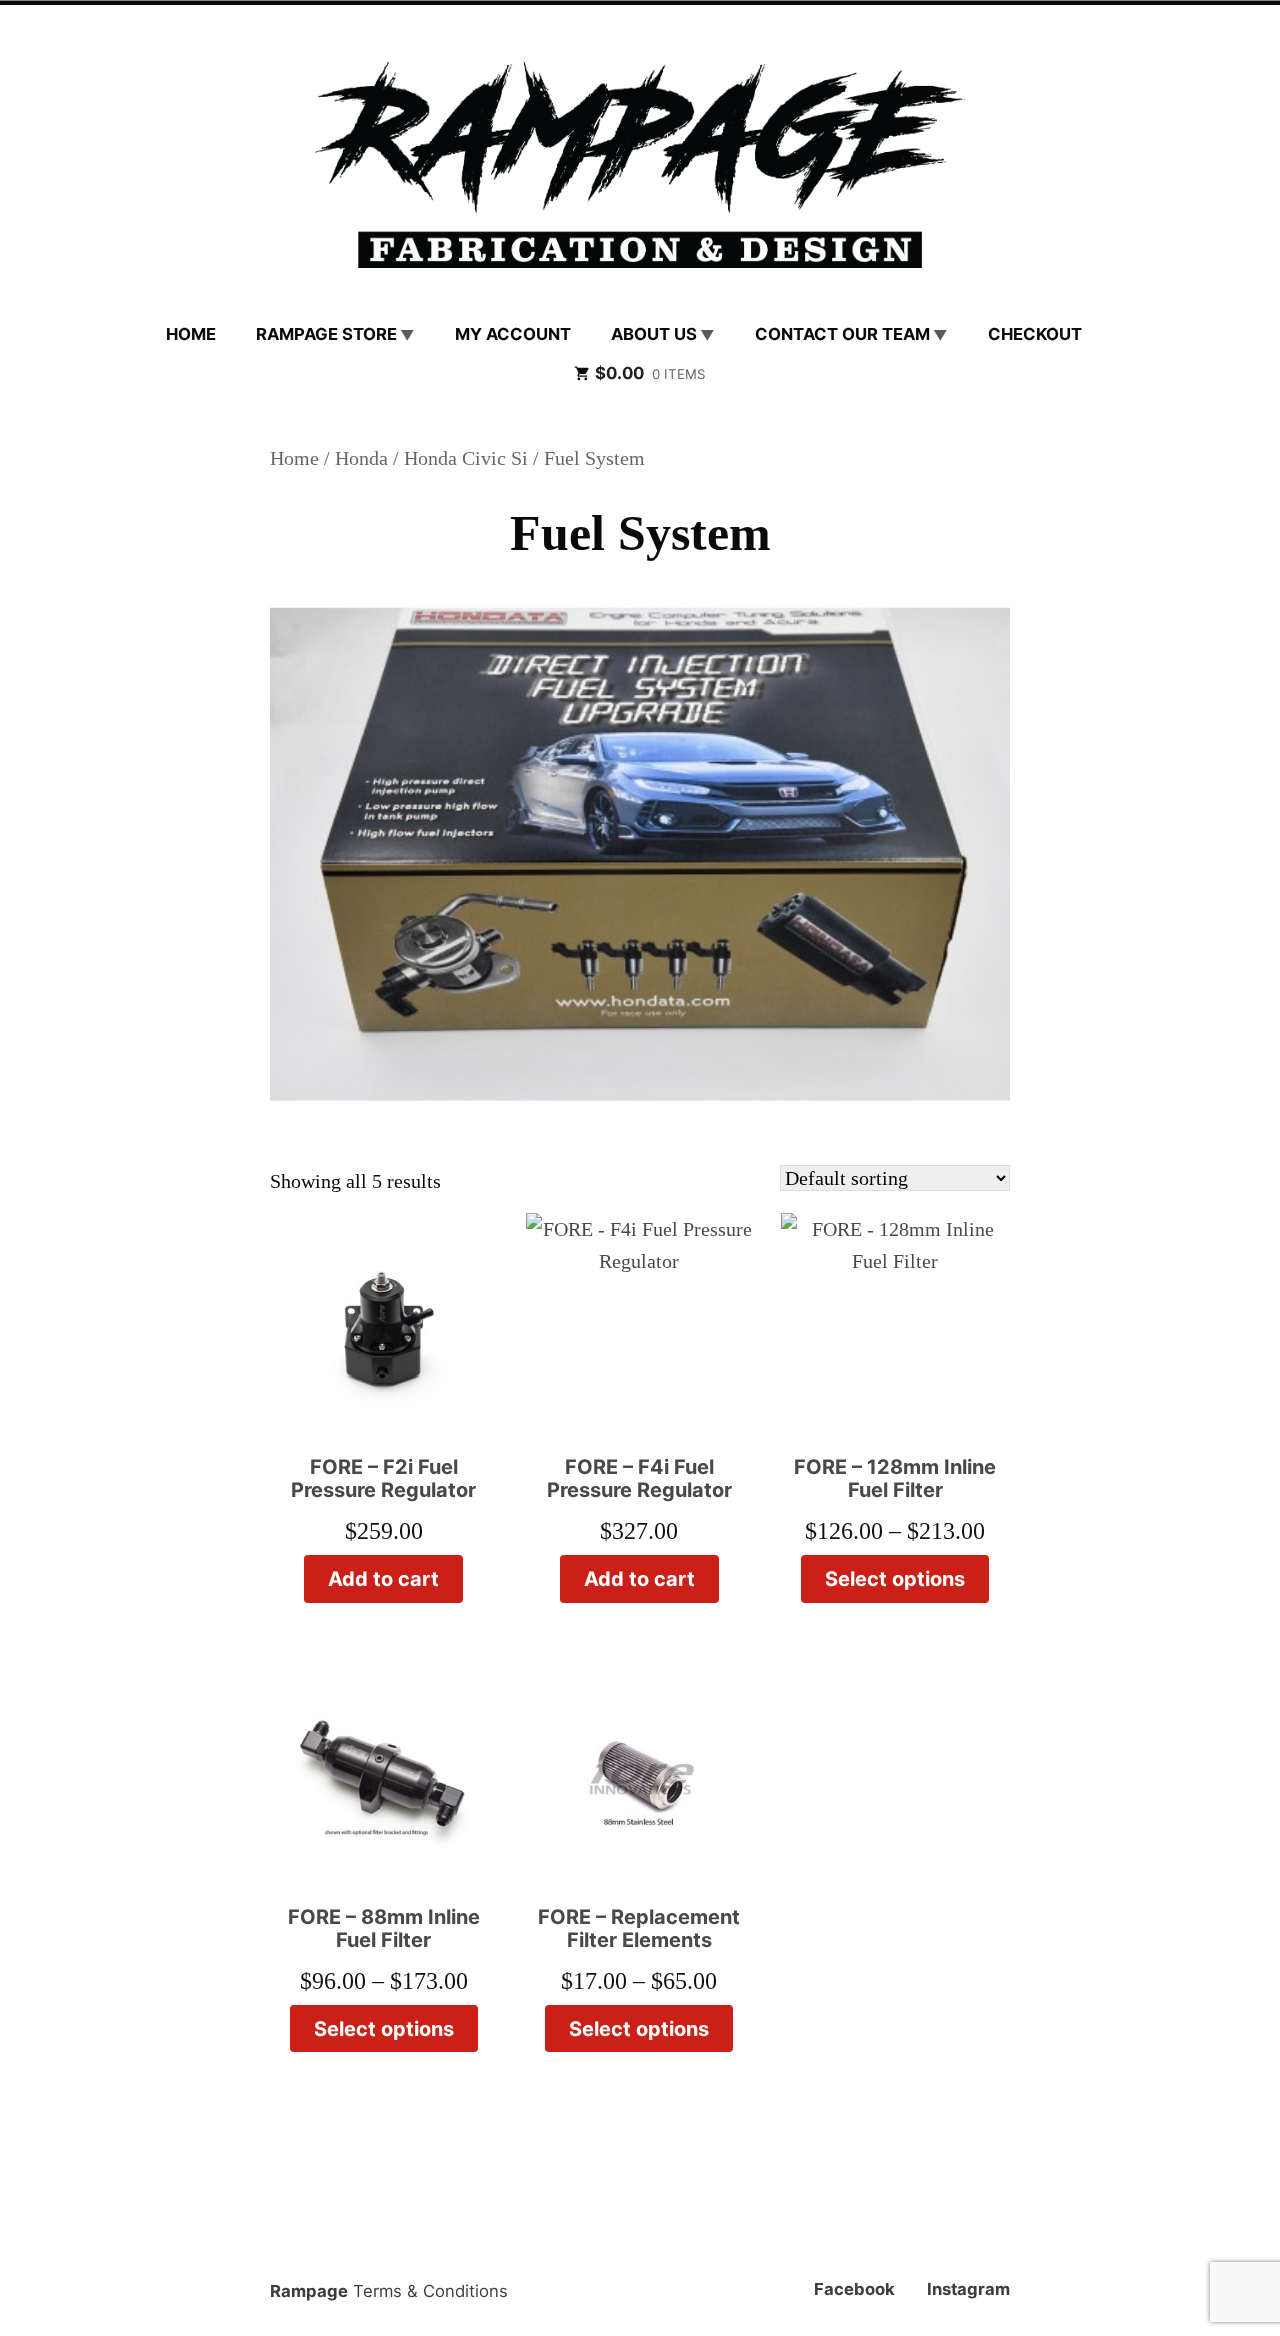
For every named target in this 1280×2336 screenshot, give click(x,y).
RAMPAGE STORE (326, 334)
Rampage (309, 2291)
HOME (191, 334)
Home (294, 458)
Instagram (968, 2289)
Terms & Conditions (430, 2291)
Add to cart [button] (383, 1579)
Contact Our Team (842, 334)
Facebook (854, 2289)
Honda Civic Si (466, 458)
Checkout (1035, 334)
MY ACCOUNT (513, 334)
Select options (895, 1579)
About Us (654, 334)
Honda (361, 458)
